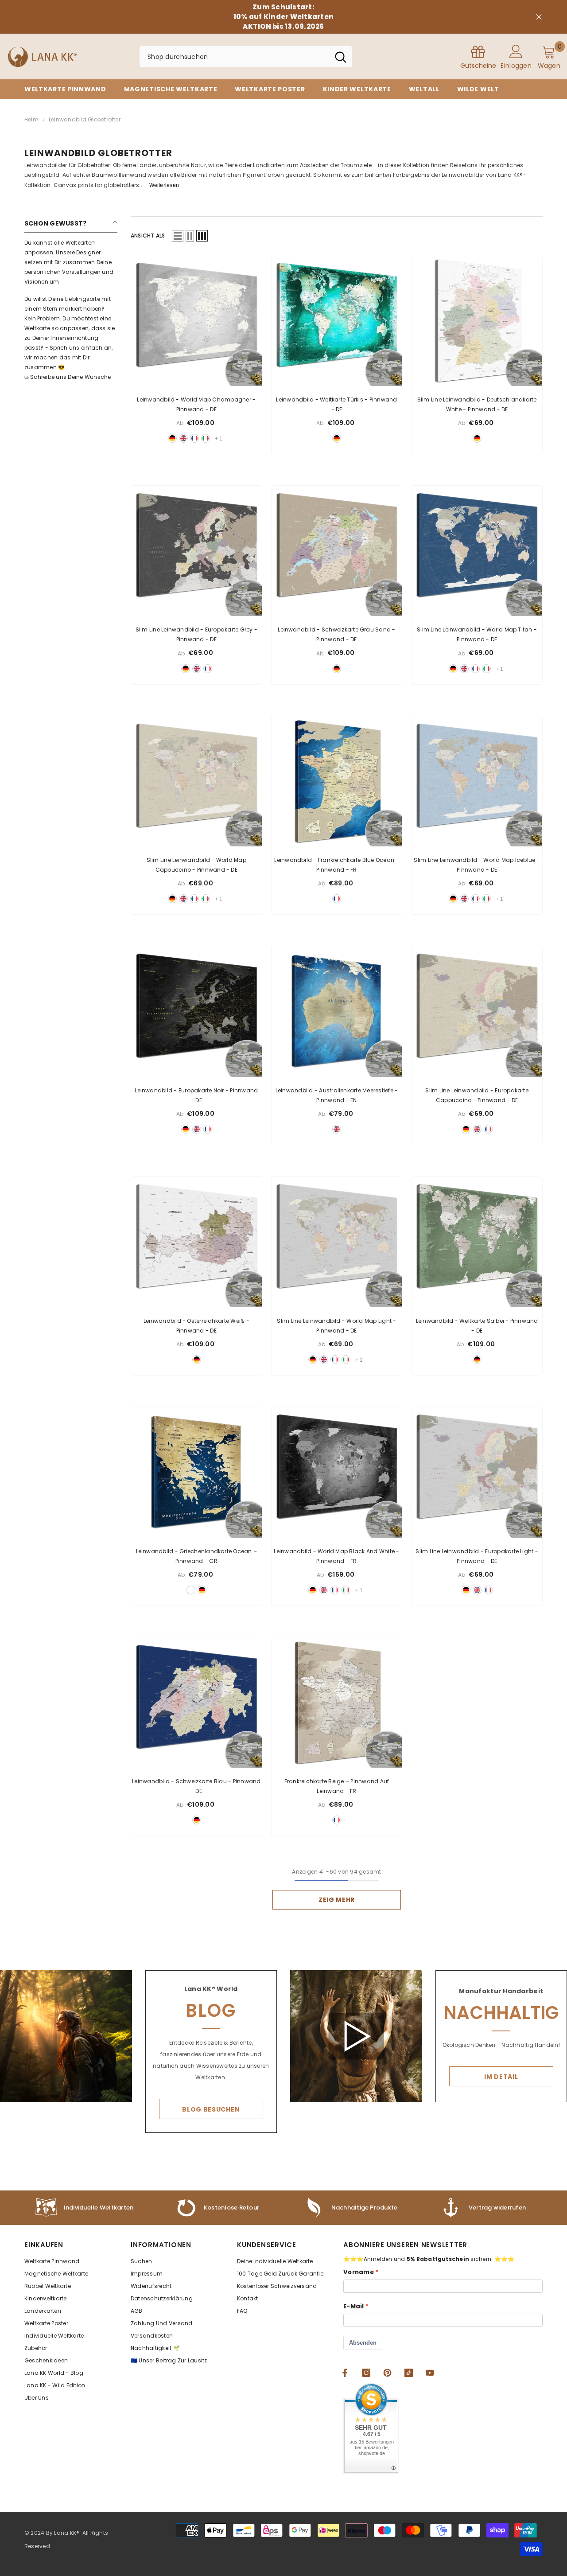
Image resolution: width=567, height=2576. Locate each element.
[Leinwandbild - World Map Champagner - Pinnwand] (196, 321)
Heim (31, 119)
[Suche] (246, 57)
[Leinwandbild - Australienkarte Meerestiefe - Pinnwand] (337, 1011)
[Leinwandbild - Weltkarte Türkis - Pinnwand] (337, 321)
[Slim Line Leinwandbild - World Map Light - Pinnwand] (337, 1242)
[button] (178, 236)
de (172, 438)
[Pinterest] (387, 2373)
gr (191, 1590)
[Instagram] (366, 2373)
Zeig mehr (337, 1900)
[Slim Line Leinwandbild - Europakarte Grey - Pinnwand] (196, 551)
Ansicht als (148, 236)
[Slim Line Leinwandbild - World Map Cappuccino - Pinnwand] (196, 781)
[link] (350, 2208)
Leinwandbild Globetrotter (85, 119)
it (206, 438)
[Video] (356, 2036)
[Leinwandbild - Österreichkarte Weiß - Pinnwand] (196, 1242)
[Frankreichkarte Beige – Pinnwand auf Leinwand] (337, 1703)
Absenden (363, 2343)
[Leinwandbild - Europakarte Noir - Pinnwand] (196, 1011)
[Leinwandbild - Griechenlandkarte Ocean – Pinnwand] (196, 1472)
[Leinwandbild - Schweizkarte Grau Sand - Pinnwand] (337, 551)
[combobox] (234, 57)
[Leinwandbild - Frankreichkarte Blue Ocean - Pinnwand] (337, 781)
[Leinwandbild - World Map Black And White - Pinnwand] (337, 1472)
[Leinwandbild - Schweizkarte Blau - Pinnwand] (196, 1703)
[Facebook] (345, 2373)
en (183, 438)
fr (194, 438)
